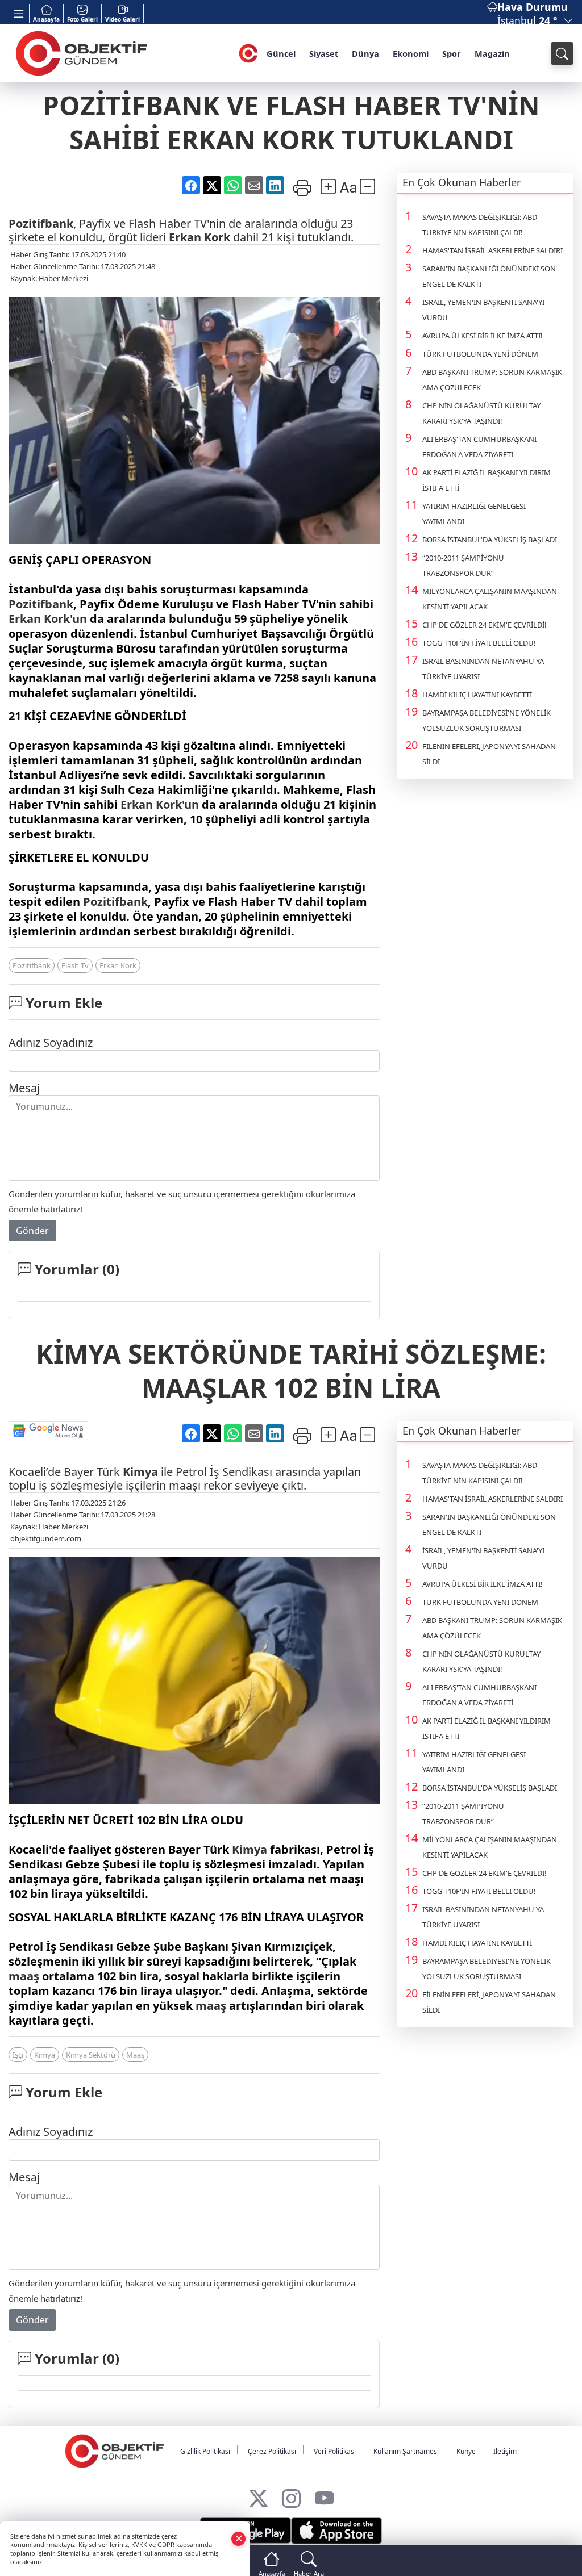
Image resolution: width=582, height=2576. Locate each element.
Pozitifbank (41, 223)
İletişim (505, 2451)
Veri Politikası (335, 2451)
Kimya (140, 1472)
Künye (466, 2451)
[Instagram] (291, 2496)
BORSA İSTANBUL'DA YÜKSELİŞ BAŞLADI (490, 540)
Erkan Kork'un (48, 619)
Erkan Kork (199, 237)
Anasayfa (46, 19)
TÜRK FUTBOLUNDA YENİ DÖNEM (480, 354)
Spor (452, 53)
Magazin (492, 53)
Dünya (365, 53)
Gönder (32, 1231)
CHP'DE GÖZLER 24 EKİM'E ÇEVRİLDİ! (485, 625)
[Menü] (19, 13)
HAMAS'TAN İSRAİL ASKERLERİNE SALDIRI (492, 250)
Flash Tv (75, 965)
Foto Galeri (82, 19)
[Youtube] (324, 2496)
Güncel (281, 53)
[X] (258, 2496)
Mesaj (24, 1088)
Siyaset (324, 53)
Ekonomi (411, 53)
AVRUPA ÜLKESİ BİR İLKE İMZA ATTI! (483, 336)
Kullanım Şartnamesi (406, 2451)
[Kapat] (239, 2538)
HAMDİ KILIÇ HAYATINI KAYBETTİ (477, 695)
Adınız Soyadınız (51, 1042)
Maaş (135, 2055)
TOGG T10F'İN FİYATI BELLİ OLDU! (479, 643)
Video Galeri (122, 19)
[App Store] (336, 2531)
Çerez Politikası (272, 2451)
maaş (24, 1976)
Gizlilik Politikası (205, 2451)
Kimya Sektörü (91, 2055)
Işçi (18, 2055)
